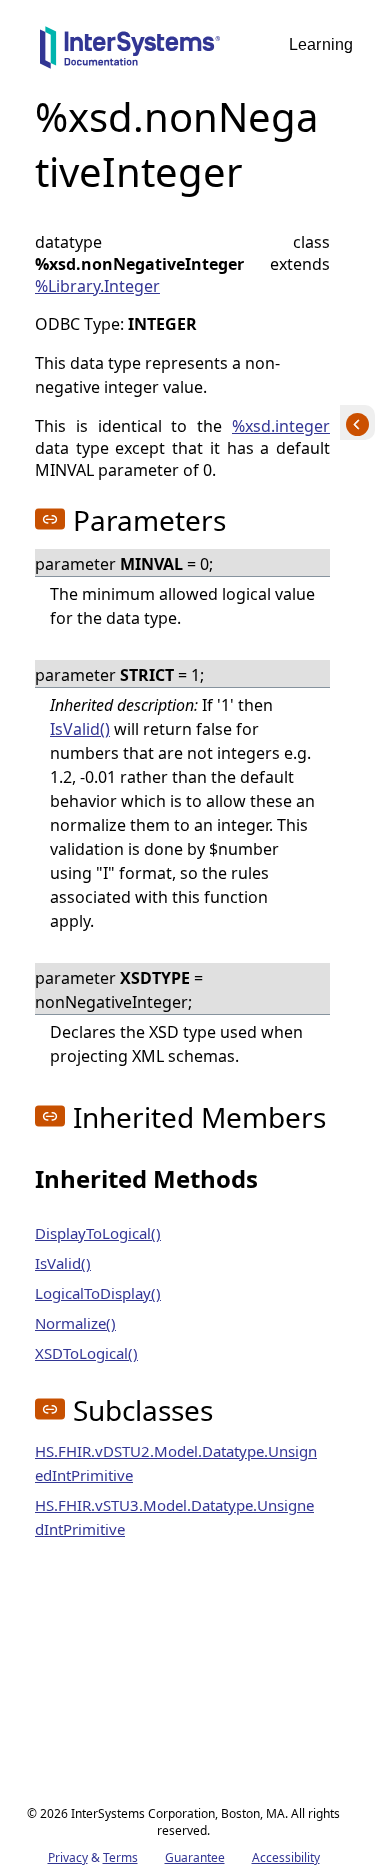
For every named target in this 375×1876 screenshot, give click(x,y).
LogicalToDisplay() (98, 1293)
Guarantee (195, 1857)
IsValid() (80, 729)
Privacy (68, 1857)
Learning (321, 44)
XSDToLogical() (86, 1353)
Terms (120, 1857)
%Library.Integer (97, 286)
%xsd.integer (281, 426)
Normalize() (75, 1323)
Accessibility (286, 1857)
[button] (50, 519)
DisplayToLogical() (98, 1233)
